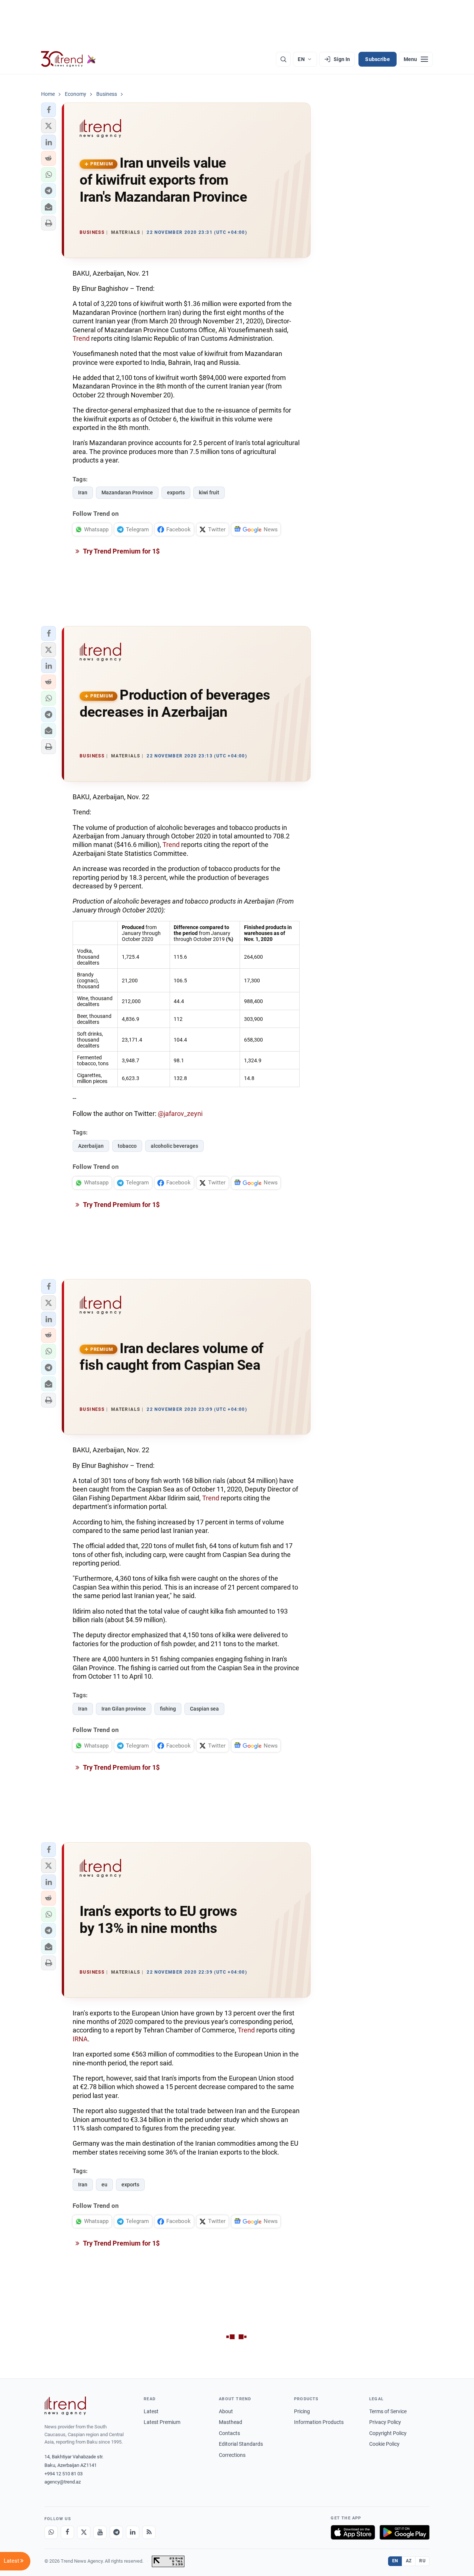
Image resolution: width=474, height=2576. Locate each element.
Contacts (229, 2433)
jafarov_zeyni (183, 1114)
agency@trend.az (63, 2482)
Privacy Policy (385, 2422)
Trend (81, 338)
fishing (168, 1709)
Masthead (231, 2422)
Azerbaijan (91, 1146)
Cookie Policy (384, 2444)
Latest (151, 2411)
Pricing (302, 2411)
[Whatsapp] (51, 2532)
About (226, 2411)
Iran (83, 492)
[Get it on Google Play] (405, 2532)
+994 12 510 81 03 (64, 2474)
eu (104, 2185)
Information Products (319, 2422)
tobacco (127, 1146)
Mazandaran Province (127, 492)
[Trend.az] (69, 59)
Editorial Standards (241, 2444)
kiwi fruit (209, 492)
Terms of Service (388, 2411)
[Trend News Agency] (65, 2406)
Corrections (232, 2455)
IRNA (80, 2039)
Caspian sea (204, 1709)
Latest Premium (162, 2422)
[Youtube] (100, 2532)
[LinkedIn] (133, 2532)
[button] (49, 110)
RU (422, 2561)
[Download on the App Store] (353, 2532)
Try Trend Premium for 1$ (121, 551)
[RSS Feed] (149, 2532)
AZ (409, 2561)
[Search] (283, 59)
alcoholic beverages (174, 1146)
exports (176, 492)
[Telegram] (116, 2532)
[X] (84, 2532)
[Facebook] (67, 2532)
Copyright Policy (388, 2433)
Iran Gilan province (124, 1709)
